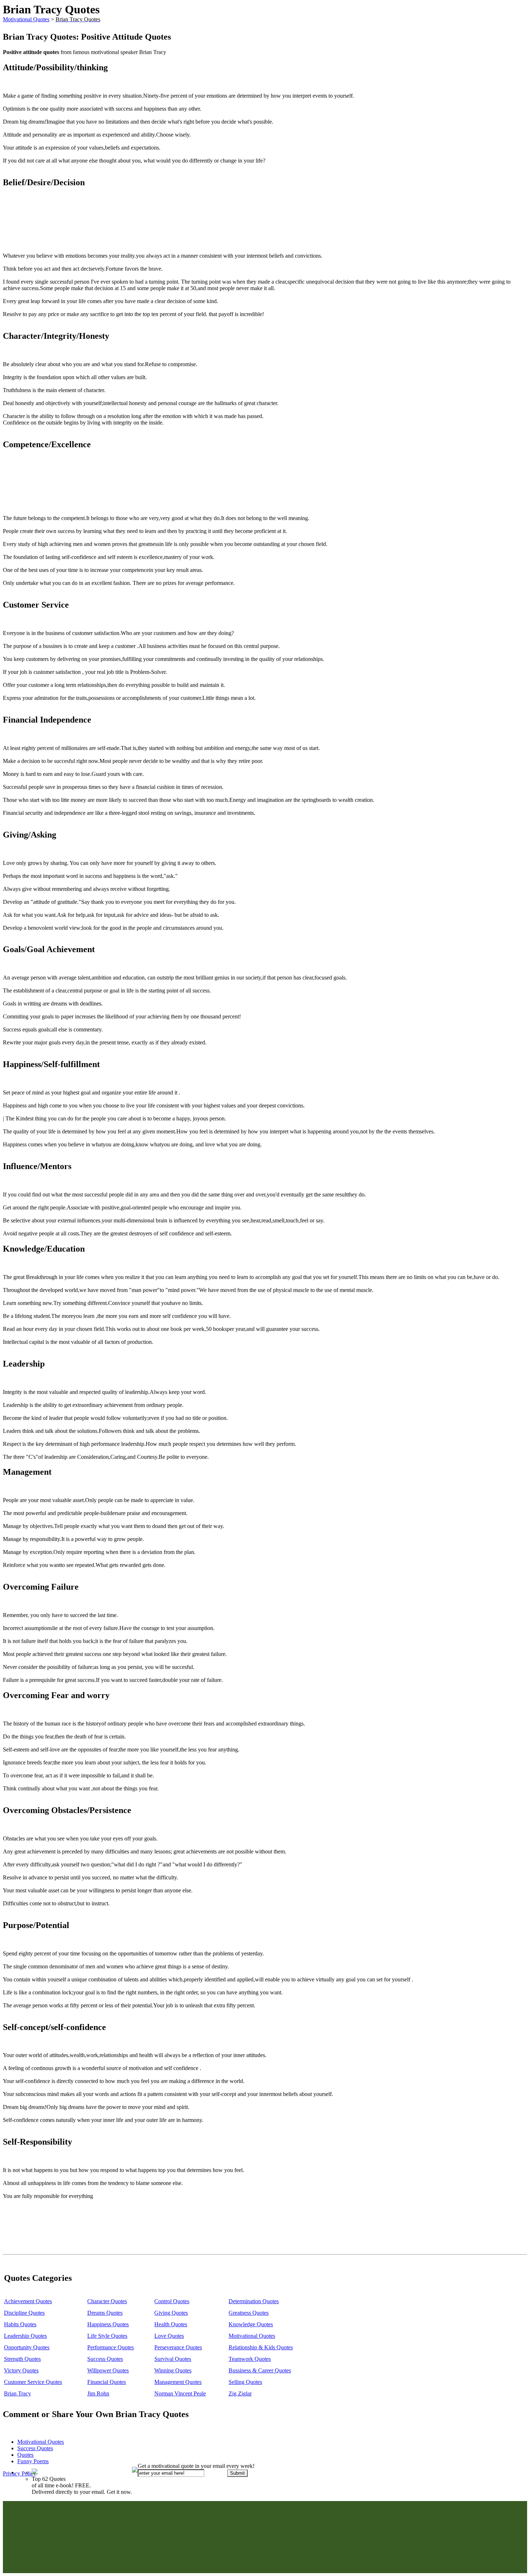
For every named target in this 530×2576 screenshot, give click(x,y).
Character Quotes (107, 2301)
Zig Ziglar (240, 2393)
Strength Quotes (22, 2359)
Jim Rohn (98, 2393)
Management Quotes (178, 2382)
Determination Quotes (254, 2301)
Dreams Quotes (105, 2313)
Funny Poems (33, 2461)
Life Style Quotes (107, 2336)
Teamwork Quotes (250, 2359)
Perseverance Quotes (178, 2347)
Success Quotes (105, 2359)
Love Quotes (169, 2336)
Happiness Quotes (108, 2324)
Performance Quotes (111, 2347)
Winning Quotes (173, 2370)
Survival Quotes (173, 2359)
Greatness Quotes (249, 2313)
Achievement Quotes (28, 2301)
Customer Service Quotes (33, 2382)
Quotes (25, 2455)
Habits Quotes (20, 2324)
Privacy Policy (19, 2473)
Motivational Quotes (26, 19)
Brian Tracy (17, 2393)
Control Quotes (172, 2301)
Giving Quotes (171, 2313)
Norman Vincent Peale (180, 2393)
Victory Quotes (21, 2370)
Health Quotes (171, 2324)
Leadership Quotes (25, 2336)
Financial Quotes (107, 2382)
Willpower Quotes (108, 2370)
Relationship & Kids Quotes (261, 2347)
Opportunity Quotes (27, 2347)
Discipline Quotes (24, 2313)
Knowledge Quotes (251, 2324)
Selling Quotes (245, 2382)
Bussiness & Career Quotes (260, 2370)
